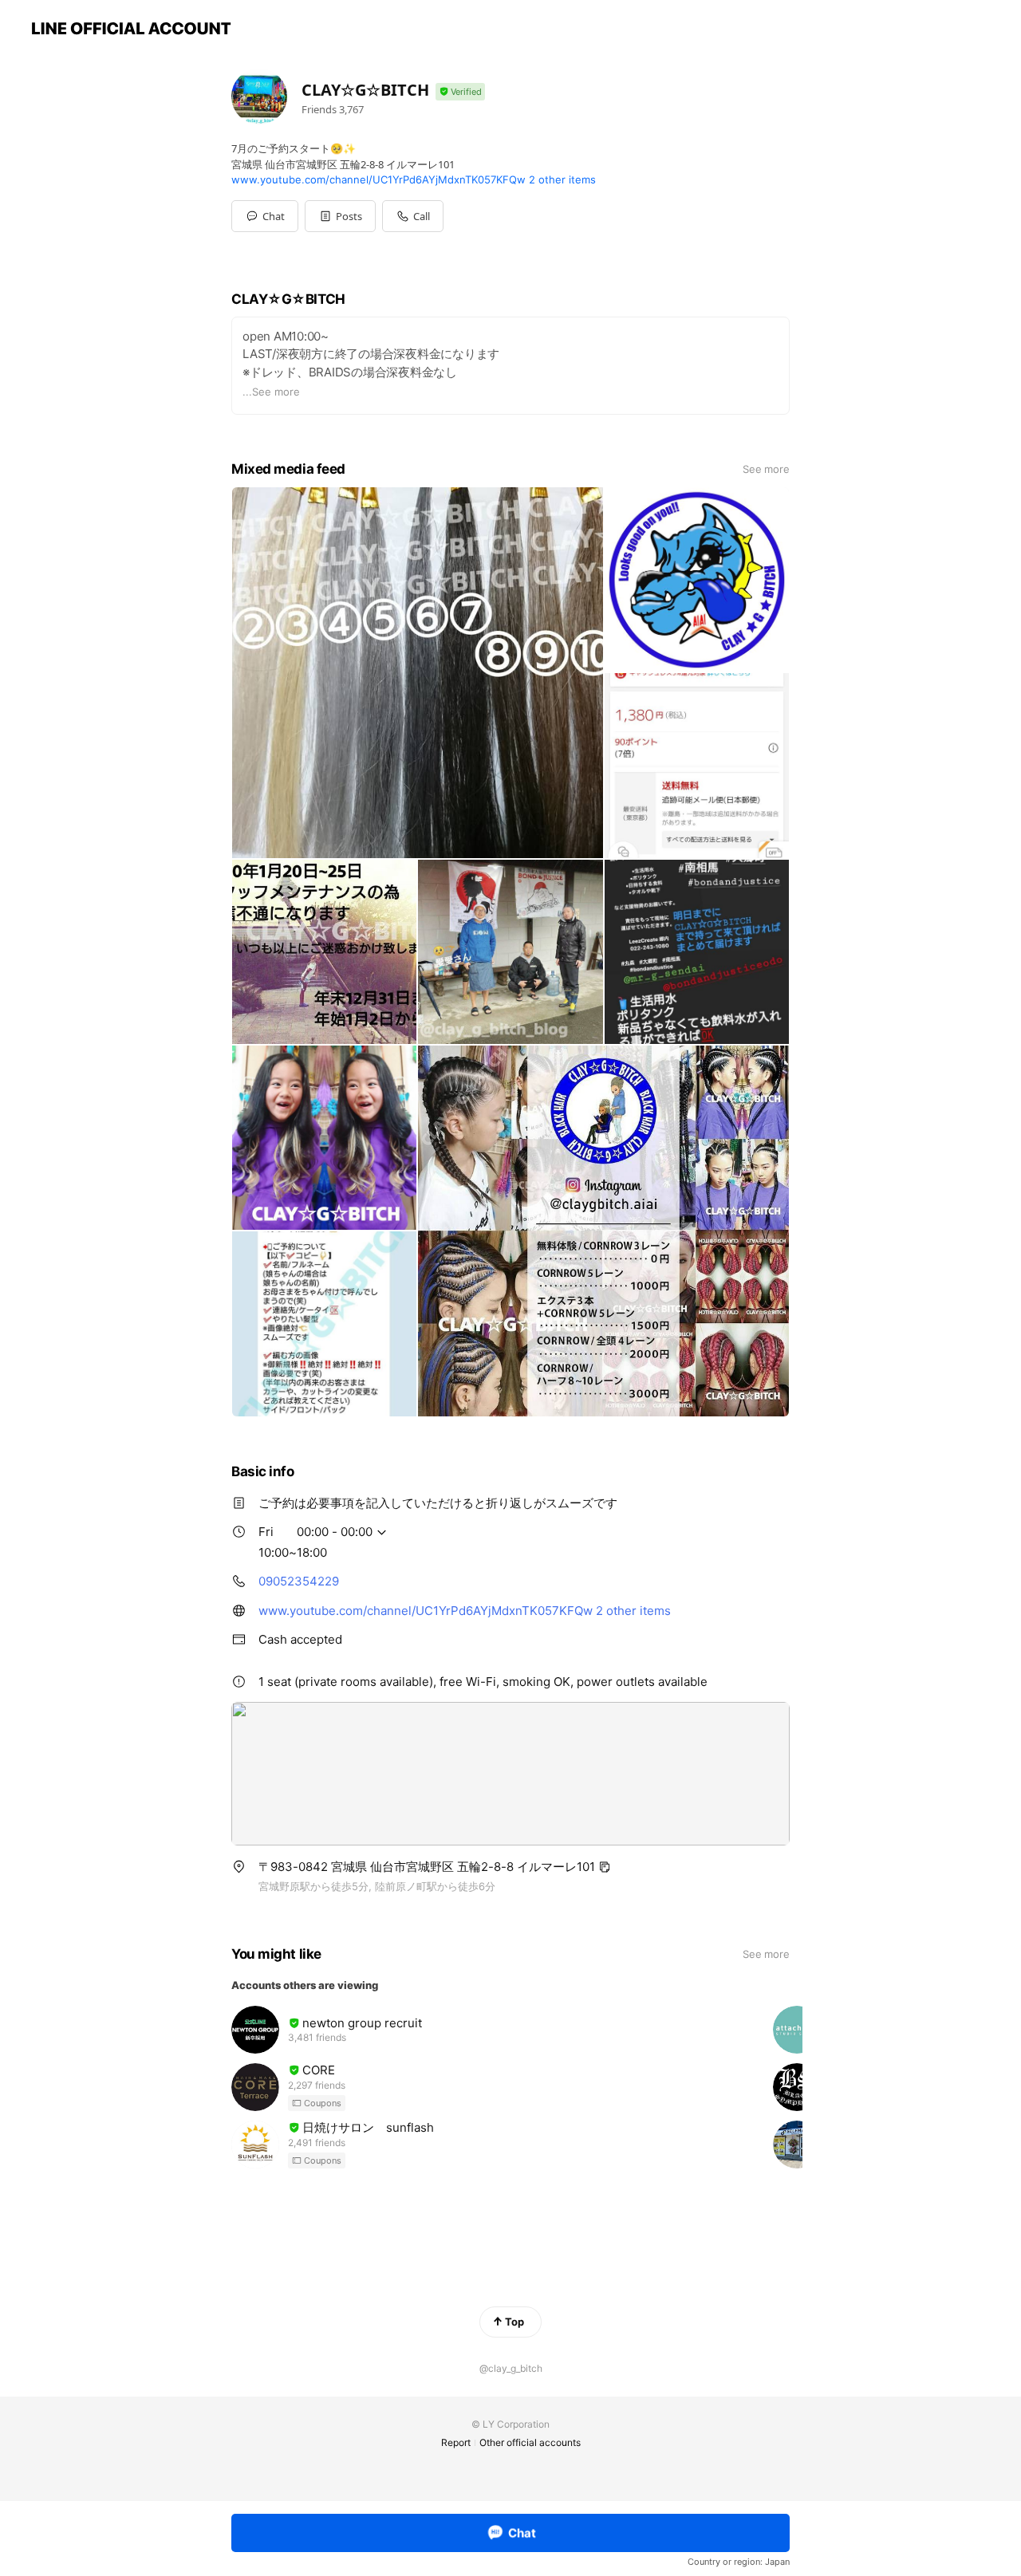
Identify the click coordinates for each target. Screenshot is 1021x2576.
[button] (340, 216)
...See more (271, 392)
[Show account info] (460, 92)
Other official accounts (530, 2442)
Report (456, 2442)
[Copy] (605, 1867)
